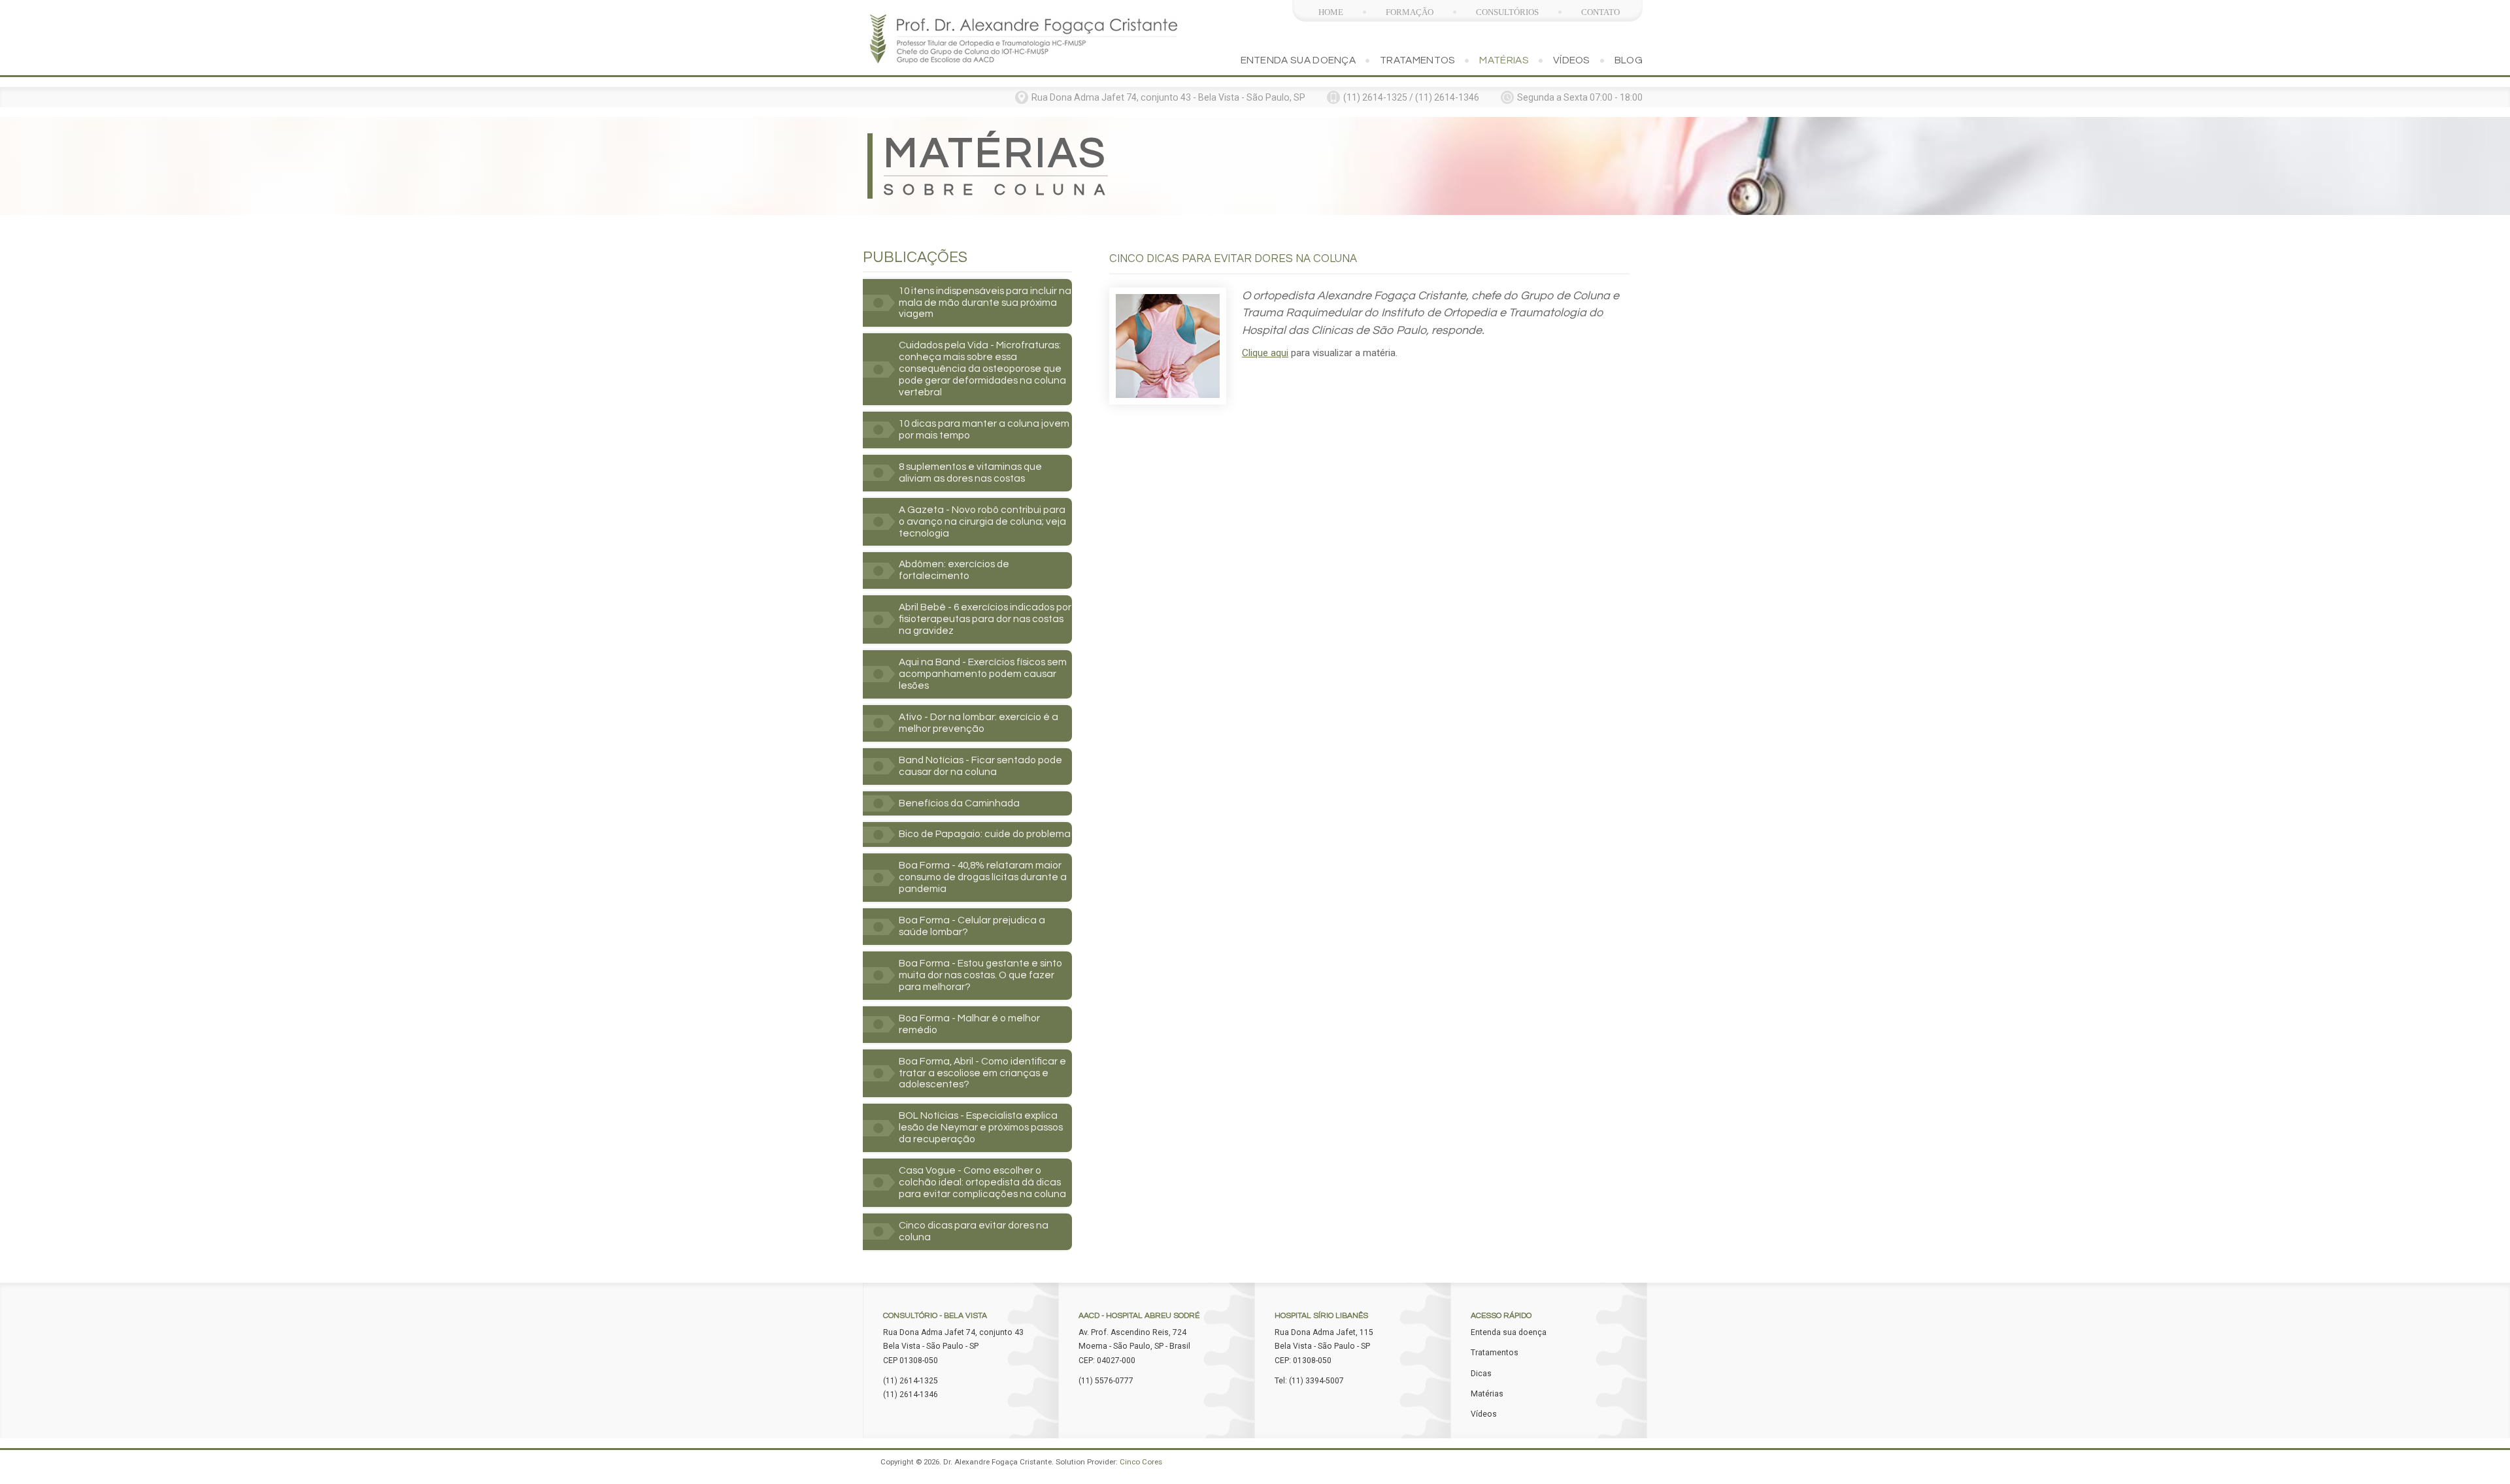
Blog (1629, 60)
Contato (1600, 12)
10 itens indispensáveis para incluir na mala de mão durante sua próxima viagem (985, 303)
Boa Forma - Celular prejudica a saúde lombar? (972, 926)
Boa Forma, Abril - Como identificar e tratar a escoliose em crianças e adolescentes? (982, 1073)
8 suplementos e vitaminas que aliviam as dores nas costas (970, 472)
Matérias (1504, 60)
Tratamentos (1417, 60)
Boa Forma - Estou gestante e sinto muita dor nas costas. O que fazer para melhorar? (980, 975)
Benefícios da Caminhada (959, 803)
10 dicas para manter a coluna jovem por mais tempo (984, 429)
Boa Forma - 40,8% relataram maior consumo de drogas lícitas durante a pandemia (983, 877)
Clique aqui (1265, 353)
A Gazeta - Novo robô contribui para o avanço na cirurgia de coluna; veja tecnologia (982, 521)
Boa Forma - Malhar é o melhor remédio (969, 1024)
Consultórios (1507, 12)
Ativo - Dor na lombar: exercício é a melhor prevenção (979, 723)
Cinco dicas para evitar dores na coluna (974, 1231)
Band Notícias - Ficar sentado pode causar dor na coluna (980, 766)
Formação (1410, 12)
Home (1331, 12)
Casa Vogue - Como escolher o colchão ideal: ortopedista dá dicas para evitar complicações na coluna (982, 1182)
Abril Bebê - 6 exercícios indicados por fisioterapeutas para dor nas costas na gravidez (985, 619)
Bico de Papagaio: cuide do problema (985, 834)
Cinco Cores (1141, 1462)
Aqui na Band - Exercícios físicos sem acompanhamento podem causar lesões (983, 674)
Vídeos (1572, 60)
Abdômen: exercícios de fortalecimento (954, 570)
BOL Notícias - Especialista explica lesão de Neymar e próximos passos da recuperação (981, 1127)
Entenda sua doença (1298, 60)
